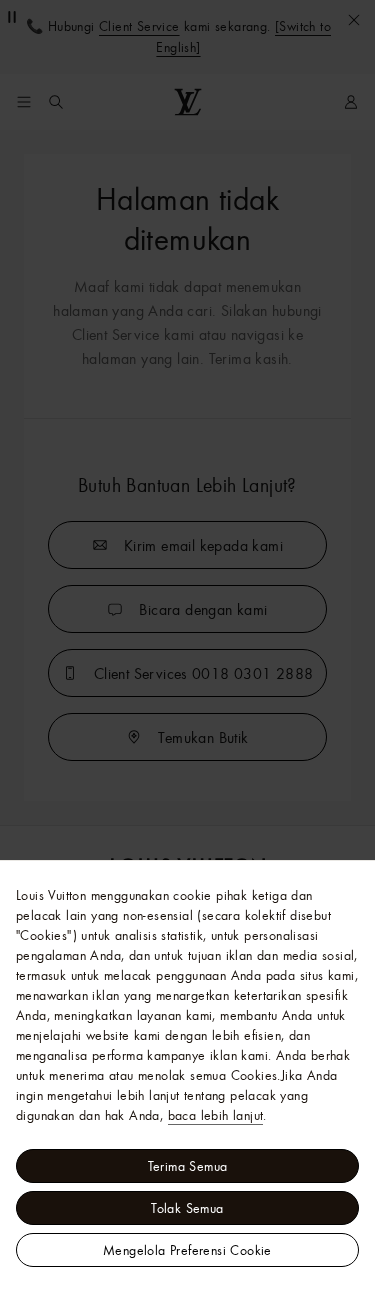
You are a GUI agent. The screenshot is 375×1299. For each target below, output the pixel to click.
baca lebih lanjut (216, 1115)
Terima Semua (188, 1166)
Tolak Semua (187, 1208)
